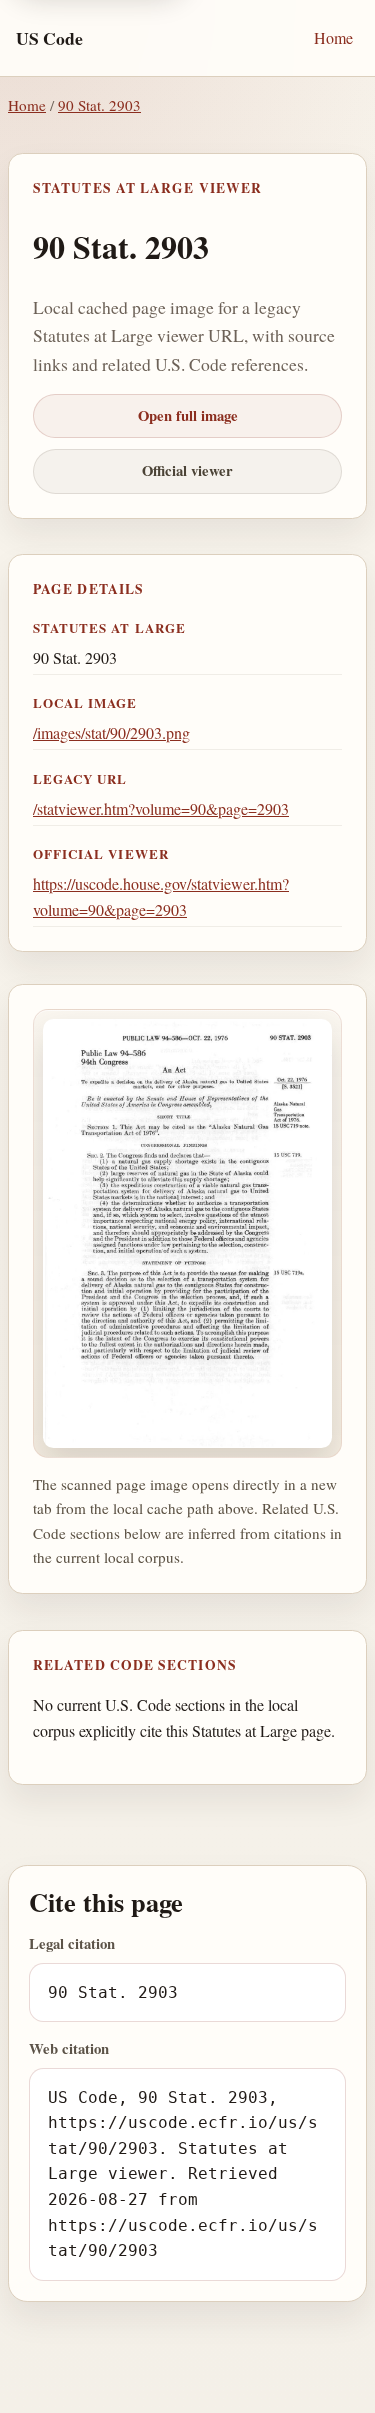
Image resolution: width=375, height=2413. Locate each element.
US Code (49, 38)
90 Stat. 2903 (99, 105)
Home (333, 37)
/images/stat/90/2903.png (111, 732)
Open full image (188, 415)
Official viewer (187, 470)
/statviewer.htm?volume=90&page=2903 (161, 808)
